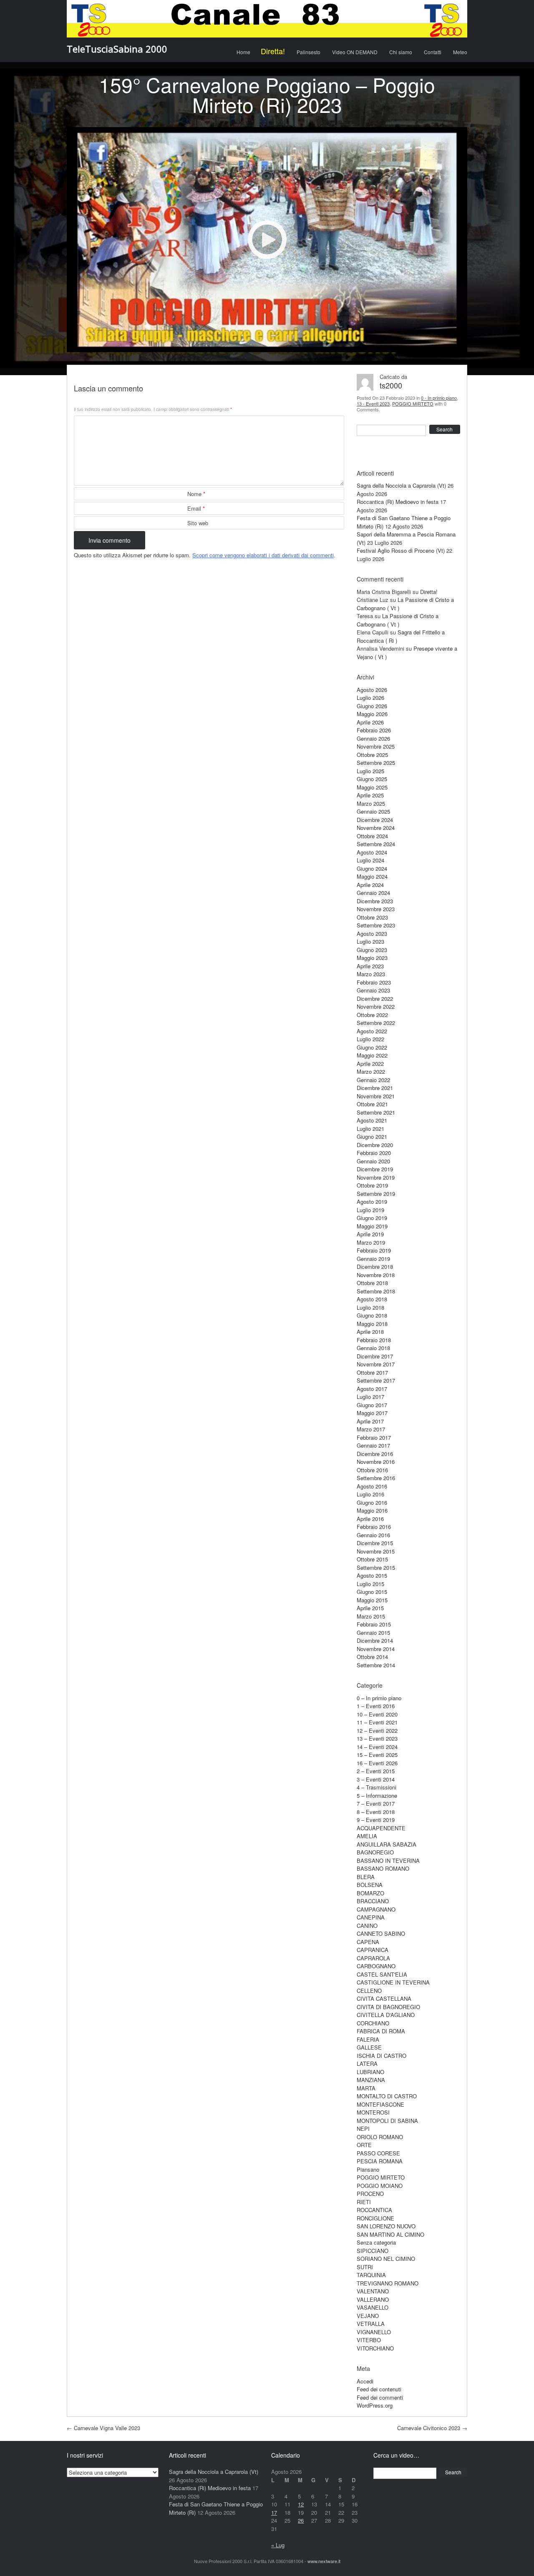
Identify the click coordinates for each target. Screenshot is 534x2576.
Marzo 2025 (371, 803)
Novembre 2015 (376, 1551)
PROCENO (370, 2194)
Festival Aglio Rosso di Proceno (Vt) (401, 550)
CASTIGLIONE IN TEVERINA (393, 1982)
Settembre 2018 (376, 1291)
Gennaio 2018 (373, 1348)
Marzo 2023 (371, 974)
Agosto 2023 (372, 933)
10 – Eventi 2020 (377, 1714)
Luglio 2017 (370, 1397)
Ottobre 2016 (372, 1470)
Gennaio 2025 (373, 811)
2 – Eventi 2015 (376, 1771)
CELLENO (369, 1991)
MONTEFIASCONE (380, 2104)
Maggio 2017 (372, 1413)
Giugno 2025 (372, 779)
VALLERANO (373, 2299)
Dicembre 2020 (375, 1145)
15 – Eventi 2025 (377, 1755)
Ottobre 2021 (372, 1104)
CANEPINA (371, 1917)
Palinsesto (309, 52)
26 (301, 2520)
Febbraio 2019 (374, 1250)
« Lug (278, 2545)
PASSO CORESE (378, 2153)
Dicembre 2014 (375, 1640)
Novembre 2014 (376, 1649)
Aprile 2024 (370, 885)
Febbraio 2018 (374, 1340)
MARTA (366, 2088)
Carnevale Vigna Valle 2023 (103, 2428)
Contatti (433, 52)
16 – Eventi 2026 (377, 1763)
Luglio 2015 (370, 1584)
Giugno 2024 (372, 868)
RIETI (364, 2202)
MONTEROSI (373, 2112)
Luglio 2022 (370, 1039)
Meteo (460, 52)
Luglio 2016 (370, 1494)
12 (301, 2504)
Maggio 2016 (372, 1510)
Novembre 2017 (376, 1364)
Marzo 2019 (371, 1242)
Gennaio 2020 (373, 1161)
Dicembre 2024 (375, 820)
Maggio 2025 (372, 787)
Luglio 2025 (370, 771)
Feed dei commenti (380, 2397)
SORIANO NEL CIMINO (386, 2259)
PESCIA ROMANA (380, 2161)
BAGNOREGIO (375, 1852)
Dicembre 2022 (375, 999)
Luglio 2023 (370, 941)
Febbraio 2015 (374, 1624)
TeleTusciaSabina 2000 (117, 49)
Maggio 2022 (372, 1055)
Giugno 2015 (372, 1592)
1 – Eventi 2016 (376, 1706)
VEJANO (368, 2316)
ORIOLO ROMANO (380, 2137)
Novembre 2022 (376, 1006)
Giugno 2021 (372, 1136)
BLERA (366, 1877)
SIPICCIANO (373, 2251)
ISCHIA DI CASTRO (382, 2056)
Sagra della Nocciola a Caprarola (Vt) (401, 485)
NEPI (363, 2129)
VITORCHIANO (375, 2348)
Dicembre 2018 (375, 1267)
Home (243, 52)
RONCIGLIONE (375, 2218)
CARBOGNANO (376, 1966)
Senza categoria (376, 2242)
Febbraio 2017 (374, 1437)
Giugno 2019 (372, 1218)
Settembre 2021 (376, 1112)
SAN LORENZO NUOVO (386, 2226)
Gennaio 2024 (373, 893)
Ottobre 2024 (372, 836)
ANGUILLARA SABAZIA (387, 1844)
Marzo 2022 (371, 1071)
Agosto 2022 (372, 1031)
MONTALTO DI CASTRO (387, 2096)
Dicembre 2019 (375, 1169)
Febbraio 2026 (374, 730)
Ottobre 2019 (372, 1185)
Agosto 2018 (372, 1299)
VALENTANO (373, 2291)
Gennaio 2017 (373, 1445)
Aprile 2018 (370, 1332)
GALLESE (369, 2047)
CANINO (367, 1926)
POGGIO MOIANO (380, 2186)
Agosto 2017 (372, 1389)
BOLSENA (370, 1885)
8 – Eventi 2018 (376, 1812)
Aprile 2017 (370, 1421)
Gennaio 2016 (373, 1535)
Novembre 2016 (376, 1462)
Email (196, 508)
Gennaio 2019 (373, 1259)
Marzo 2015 (371, 1616)
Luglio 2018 (370, 1307)
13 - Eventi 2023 (373, 403)
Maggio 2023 (372, 958)
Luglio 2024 (370, 860)
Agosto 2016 (372, 1486)
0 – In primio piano (379, 1698)
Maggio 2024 (372, 876)
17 (274, 2512)
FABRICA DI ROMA (381, 2031)
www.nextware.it (324, 2561)
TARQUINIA (371, 2275)
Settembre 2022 (376, 1023)
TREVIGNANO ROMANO (388, 2283)
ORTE (364, 2145)
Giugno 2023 (372, 950)
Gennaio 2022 (373, 1080)
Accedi (365, 2381)
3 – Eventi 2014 (376, 1779)
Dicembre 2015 (375, 1543)
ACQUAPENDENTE (381, 1828)
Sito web (198, 523)
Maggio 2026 (372, 714)
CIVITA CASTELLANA (384, 1998)
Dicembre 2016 (375, 1454)
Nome (196, 494)
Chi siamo (401, 52)
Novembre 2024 (376, 828)
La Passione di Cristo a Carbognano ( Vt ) (398, 620)
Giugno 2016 (372, 1502)
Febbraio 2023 (374, 982)
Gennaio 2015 (373, 1633)
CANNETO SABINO (381, 1933)
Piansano (368, 2169)
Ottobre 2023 (372, 917)
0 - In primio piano (439, 398)
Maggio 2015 (372, 1600)
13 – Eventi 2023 (377, 1738)
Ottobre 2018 (372, 1283)
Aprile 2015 (370, 1608)
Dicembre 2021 (375, 1088)
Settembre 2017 (376, 1380)
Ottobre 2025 (372, 755)
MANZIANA (371, 2080)
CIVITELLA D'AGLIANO (386, 2015)
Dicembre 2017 (375, 1356)
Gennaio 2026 (373, 738)
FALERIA (368, 2039)
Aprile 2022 (370, 1064)
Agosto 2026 (372, 690)
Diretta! (273, 51)
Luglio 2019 (370, 1210)
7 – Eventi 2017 (376, 1803)
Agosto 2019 (372, 1202)
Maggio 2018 (372, 1324)
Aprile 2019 (370, 1234)
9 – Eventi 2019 (376, 1820)
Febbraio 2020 (374, 1153)
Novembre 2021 (376, 1096)
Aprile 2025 (370, 795)
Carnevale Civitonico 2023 (432, 2428)
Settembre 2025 (376, 763)
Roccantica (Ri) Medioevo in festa (398, 502)
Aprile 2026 (370, 722)
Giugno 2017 (372, 1405)
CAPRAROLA (373, 1958)
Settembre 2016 (376, 1478)
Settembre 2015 (376, 1567)
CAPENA (368, 1942)
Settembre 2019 (376, 1194)
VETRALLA (371, 2324)
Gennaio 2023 (373, 990)
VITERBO (369, 2340)
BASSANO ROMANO (383, 1868)
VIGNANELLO (374, 2332)
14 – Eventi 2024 (377, 1747)
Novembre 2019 (376, 1177)
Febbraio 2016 (374, 1527)
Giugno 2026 (372, 706)
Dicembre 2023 (375, 901)
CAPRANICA (373, 1950)
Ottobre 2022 (372, 1015)
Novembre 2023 (376, 909)
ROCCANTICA (374, 2210)
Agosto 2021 (372, 1120)
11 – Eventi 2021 (377, 1722)
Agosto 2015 (372, 1575)
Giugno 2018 (372, 1315)
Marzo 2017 (371, 1429)
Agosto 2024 (372, 852)
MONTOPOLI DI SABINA (387, 2121)
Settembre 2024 (376, 844)
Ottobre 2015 (372, 1559)
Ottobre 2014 (372, 1657)
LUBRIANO (370, 2072)
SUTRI (365, 2267)
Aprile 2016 (370, 1519)
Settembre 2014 (376, 1665)
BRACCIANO (373, 1901)
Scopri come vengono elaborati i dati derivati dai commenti (263, 555)
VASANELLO (373, 2307)
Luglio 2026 (370, 698)
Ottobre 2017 (372, 1372)
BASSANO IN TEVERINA (388, 1861)
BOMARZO (370, 1893)
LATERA (367, 2064)
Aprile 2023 (370, 966)
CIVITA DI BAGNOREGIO (388, 2007)
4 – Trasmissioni (377, 1787)
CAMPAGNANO (376, 1909)
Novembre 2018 (376, 1275)
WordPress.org (375, 2405)
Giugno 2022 (372, 1047)
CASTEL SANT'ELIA (382, 1974)
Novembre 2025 (376, 746)
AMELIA (367, 1836)
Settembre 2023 (376, 925)
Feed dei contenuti (379, 2389)
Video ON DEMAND (355, 52)
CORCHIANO (373, 2023)
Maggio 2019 (372, 1226)
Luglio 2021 (370, 1129)
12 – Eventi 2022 (377, 1730)
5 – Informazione (377, 1795)
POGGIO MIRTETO (413, 403)
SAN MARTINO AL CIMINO (390, 2234)
